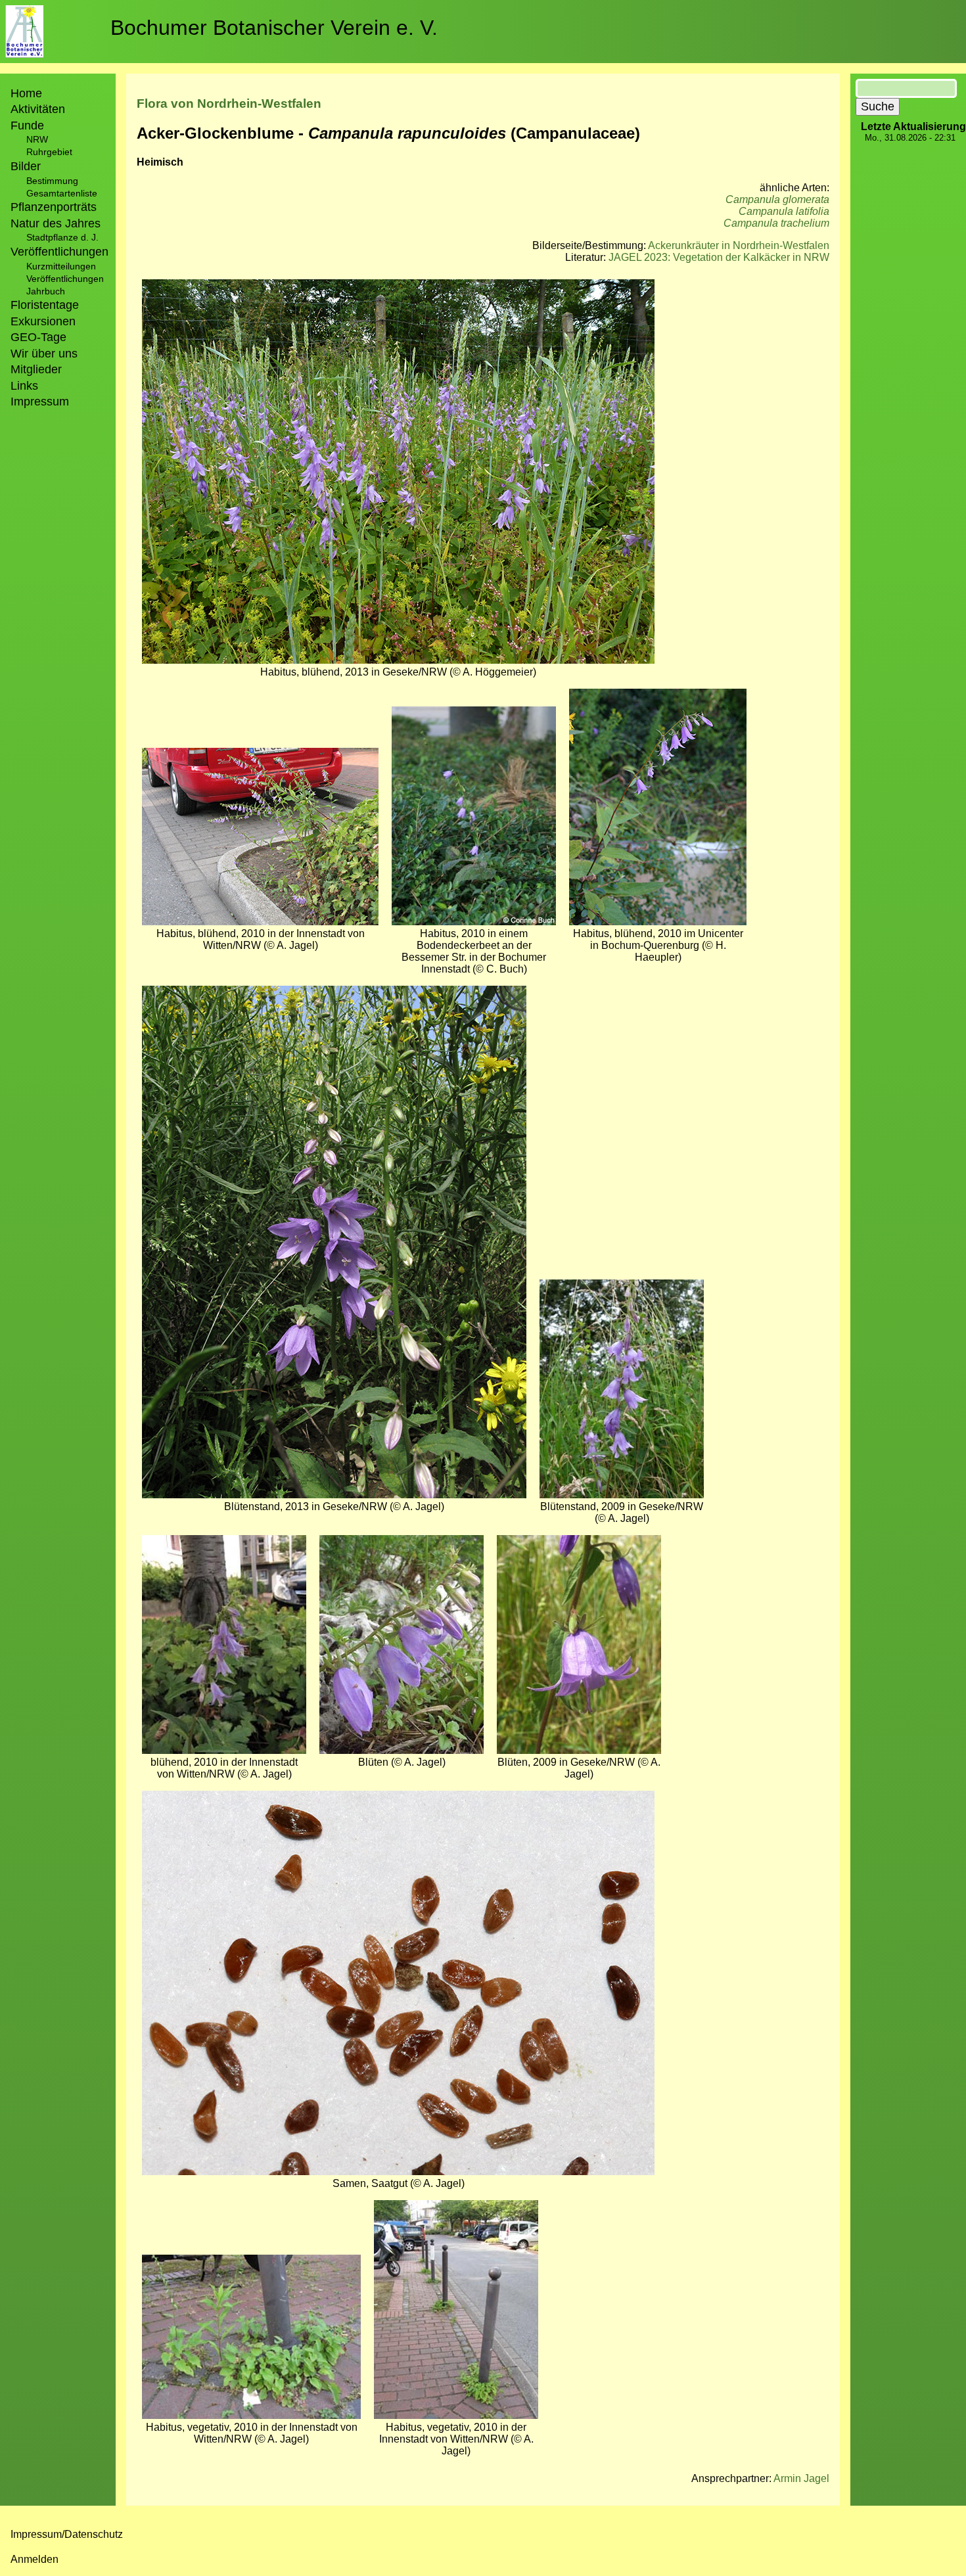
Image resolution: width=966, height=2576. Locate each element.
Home (26, 93)
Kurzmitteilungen (61, 266)
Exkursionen (43, 321)
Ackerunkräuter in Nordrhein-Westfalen (739, 245)
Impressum (40, 402)
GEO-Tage (38, 337)
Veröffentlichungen (65, 279)
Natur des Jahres (56, 223)
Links (24, 386)
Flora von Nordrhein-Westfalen (229, 103)
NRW (37, 139)
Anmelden (34, 2559)
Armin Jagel (801, 2478)
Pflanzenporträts (54, 207)
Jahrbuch (46, 291)
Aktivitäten (38, 109)
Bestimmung (52, 181)
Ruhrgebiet (49, 152)
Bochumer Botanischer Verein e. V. (274, 28)
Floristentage (45, 305)
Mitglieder (36, 369)
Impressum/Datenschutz (67, 2534)
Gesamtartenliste (62, 193)
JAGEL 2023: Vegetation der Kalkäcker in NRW (719, 257)
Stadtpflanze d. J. (62, 237)
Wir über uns (44, 354)
